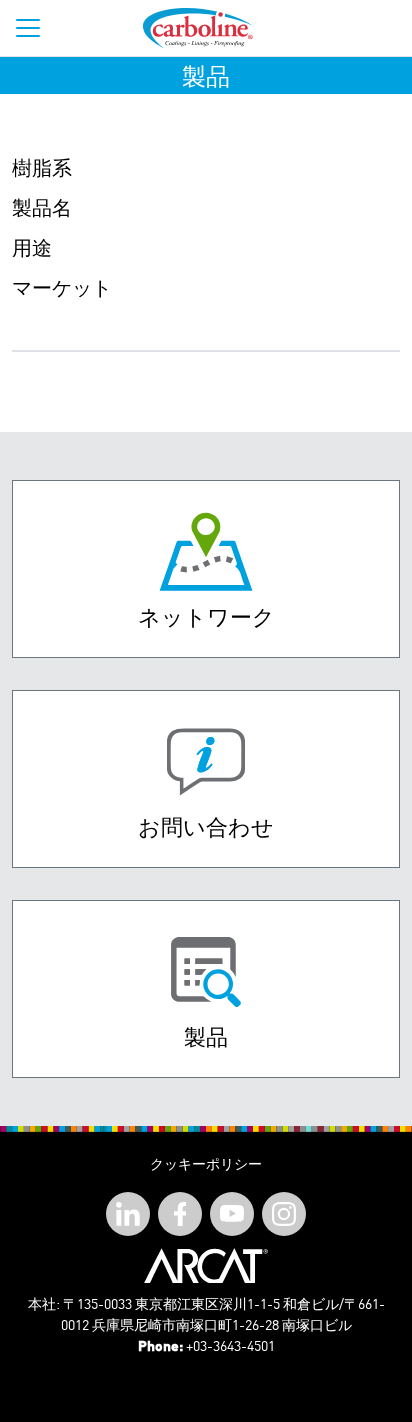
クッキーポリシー (206, 1165)
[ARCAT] (206, 1266)
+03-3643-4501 (230, 1347)
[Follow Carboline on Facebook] (180, 1214)
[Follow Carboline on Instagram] (284, 1214)
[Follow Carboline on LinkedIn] (128, 1214)
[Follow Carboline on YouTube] (232, 1214)
